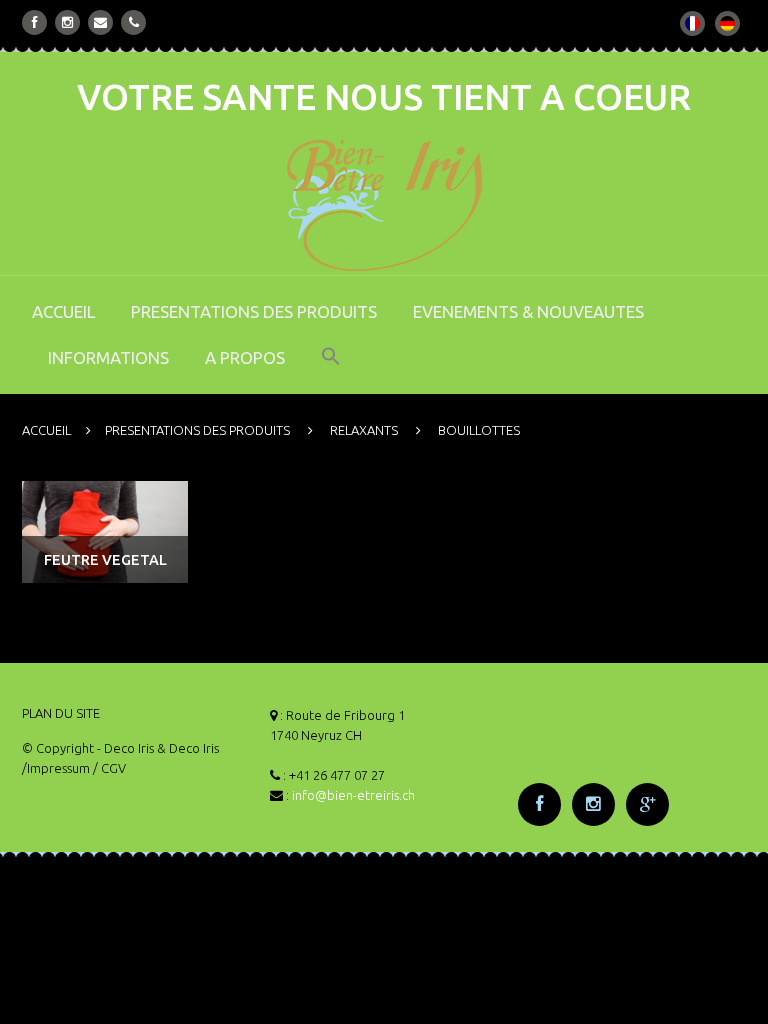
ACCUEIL (63, 311)
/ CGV (109, 768)
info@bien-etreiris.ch (353, 795)
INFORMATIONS (108, 357)
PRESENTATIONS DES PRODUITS (254, 311)
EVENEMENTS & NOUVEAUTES (528, 311)
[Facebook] (35, 22)
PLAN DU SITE (61, 713)
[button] (331, 370)
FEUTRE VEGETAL (105, 560)
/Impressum (56, 768)
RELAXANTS (364, 430)
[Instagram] (67, 22)
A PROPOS (245, 357)
